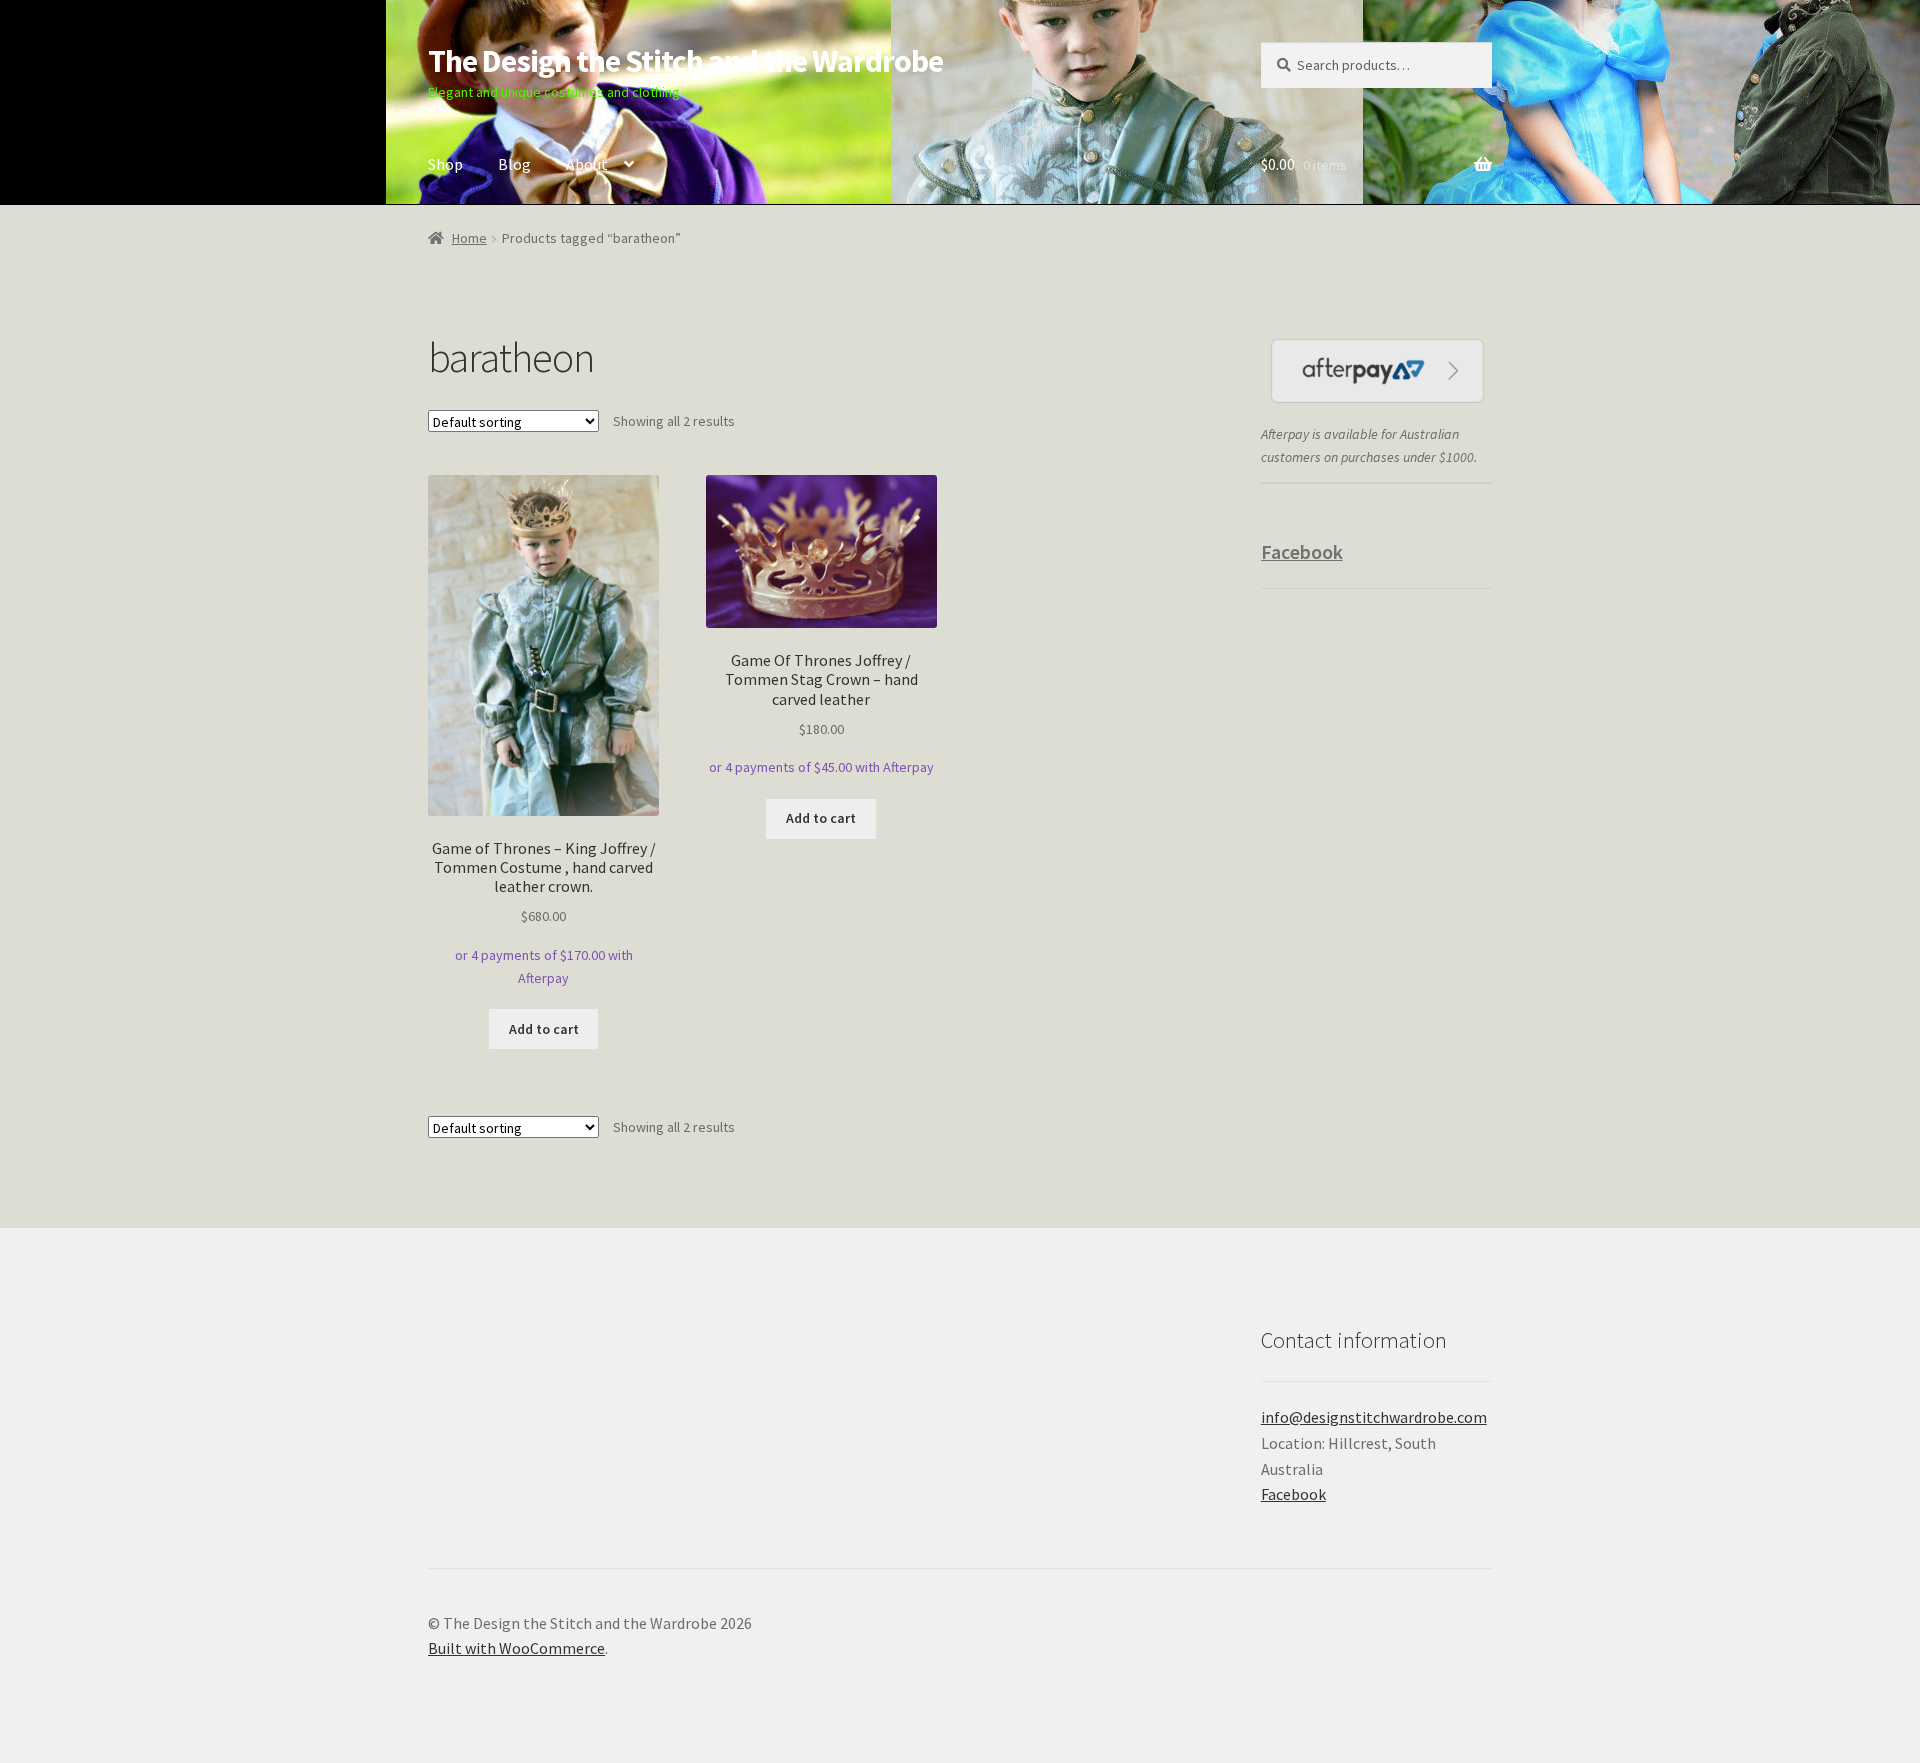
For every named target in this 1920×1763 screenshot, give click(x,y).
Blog (514, 164)
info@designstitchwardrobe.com (1374, 1417)
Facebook (1302, 551)
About (587, 164)
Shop (445, 164)
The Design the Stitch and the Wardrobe (685, 61)
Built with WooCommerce (516, 1648)
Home (469, 238)
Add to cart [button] (544, 1029)
